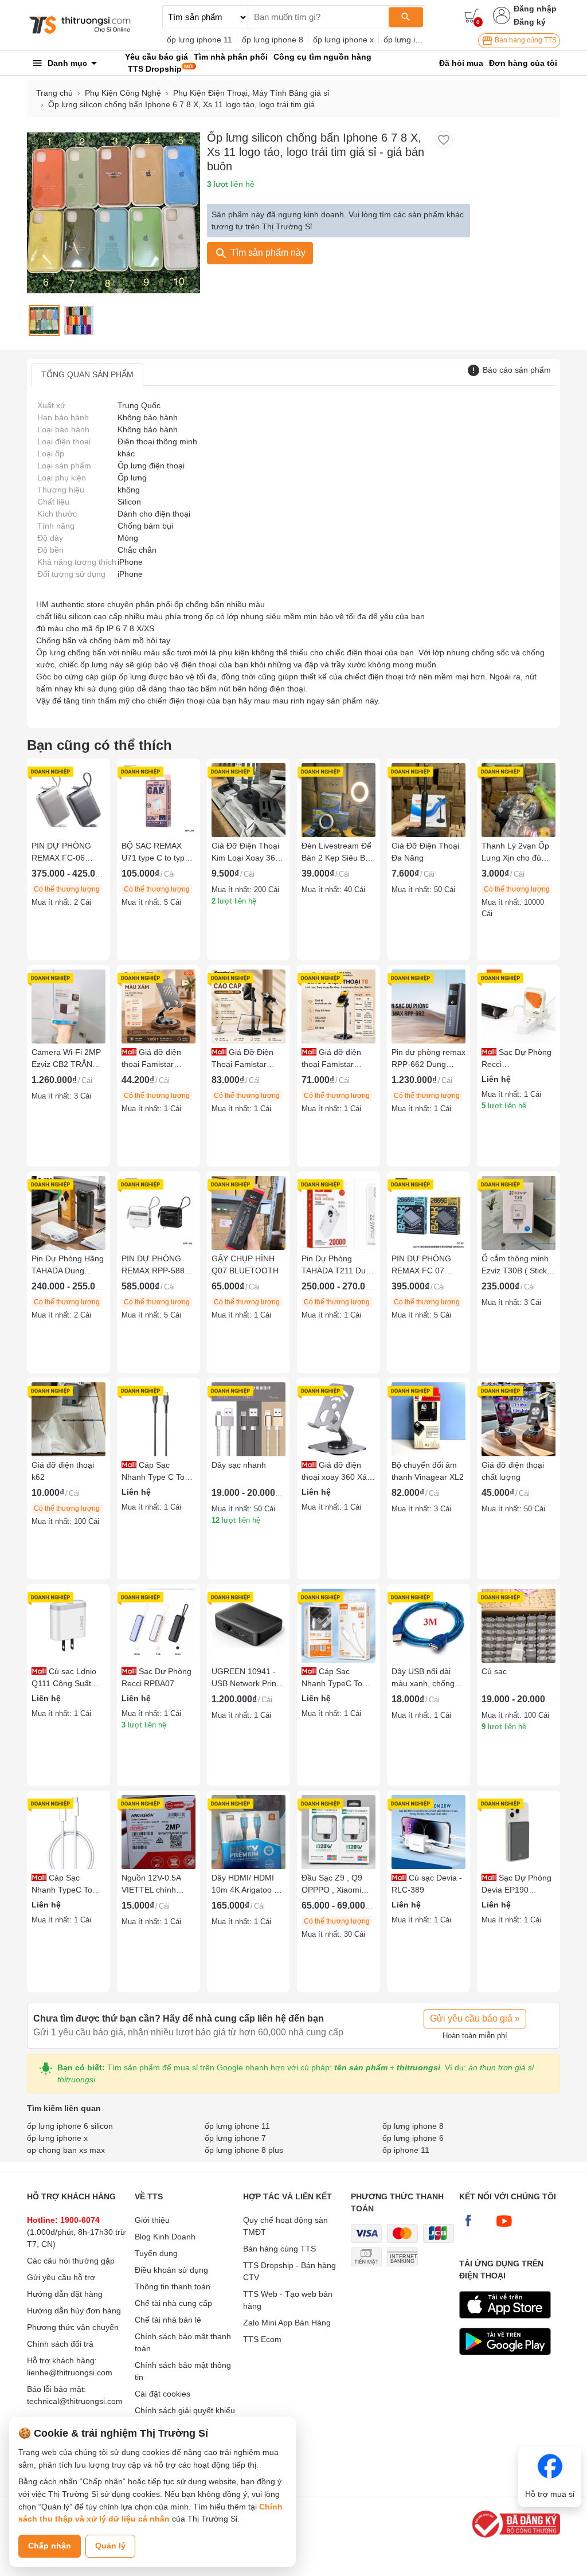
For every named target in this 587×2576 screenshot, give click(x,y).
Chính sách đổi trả (60, 2344)
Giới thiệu (152, 2220)
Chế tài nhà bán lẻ (168, 2320)
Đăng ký (530, 22)
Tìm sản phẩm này (267, 253)
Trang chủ (54, 93)
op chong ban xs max (66, 2150)
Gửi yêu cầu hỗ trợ (61, 2277)
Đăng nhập (535, 9)
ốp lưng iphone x (343, 40)
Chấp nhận (50, 2546)
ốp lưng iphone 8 (273, 40)
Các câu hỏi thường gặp (71, 2261)
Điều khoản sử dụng (171, 2270)
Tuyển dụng (156, 2253)
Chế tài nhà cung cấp (173, 2303)
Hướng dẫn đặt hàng (65, 2294)
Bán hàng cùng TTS (525, 40)
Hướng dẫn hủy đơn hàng (74, 2311)
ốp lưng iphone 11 (199, 40)
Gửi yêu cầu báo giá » (475, 2018)
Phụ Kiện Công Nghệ (123, 93)
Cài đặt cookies (163, 2394)
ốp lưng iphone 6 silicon (70, 2126)
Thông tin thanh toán (173, 2286)
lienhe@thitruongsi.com (70, 2372)
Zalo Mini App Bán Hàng (287, 2323)
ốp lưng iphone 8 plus (244, 2150)
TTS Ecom (262, 2339)
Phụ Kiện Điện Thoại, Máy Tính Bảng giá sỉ (251, 93)
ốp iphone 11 (406, 2150)
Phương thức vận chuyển (73, 2327)
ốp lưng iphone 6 (413, 2138)
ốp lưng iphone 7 (414, 40)
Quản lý (110, 2546)
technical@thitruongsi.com (75, 2401)
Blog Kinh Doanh (165, 2237)
